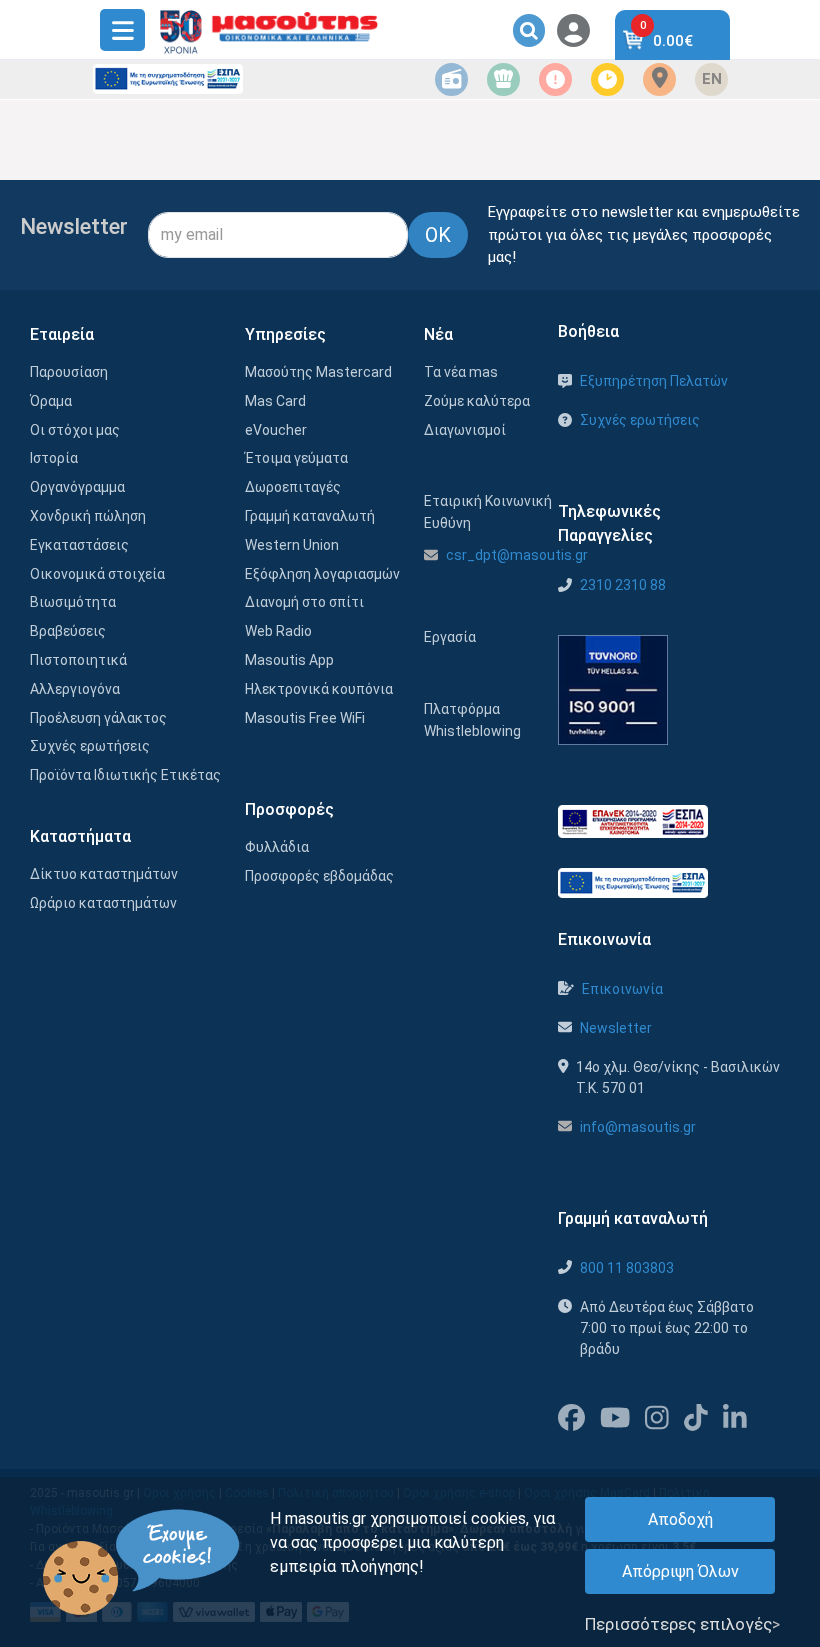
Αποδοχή (680, 1519)
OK (438, 235)
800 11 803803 (627, 1268)
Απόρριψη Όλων (680, 1571)
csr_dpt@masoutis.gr (517, 555)
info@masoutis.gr (638, 1127)
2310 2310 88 (623, 585)
